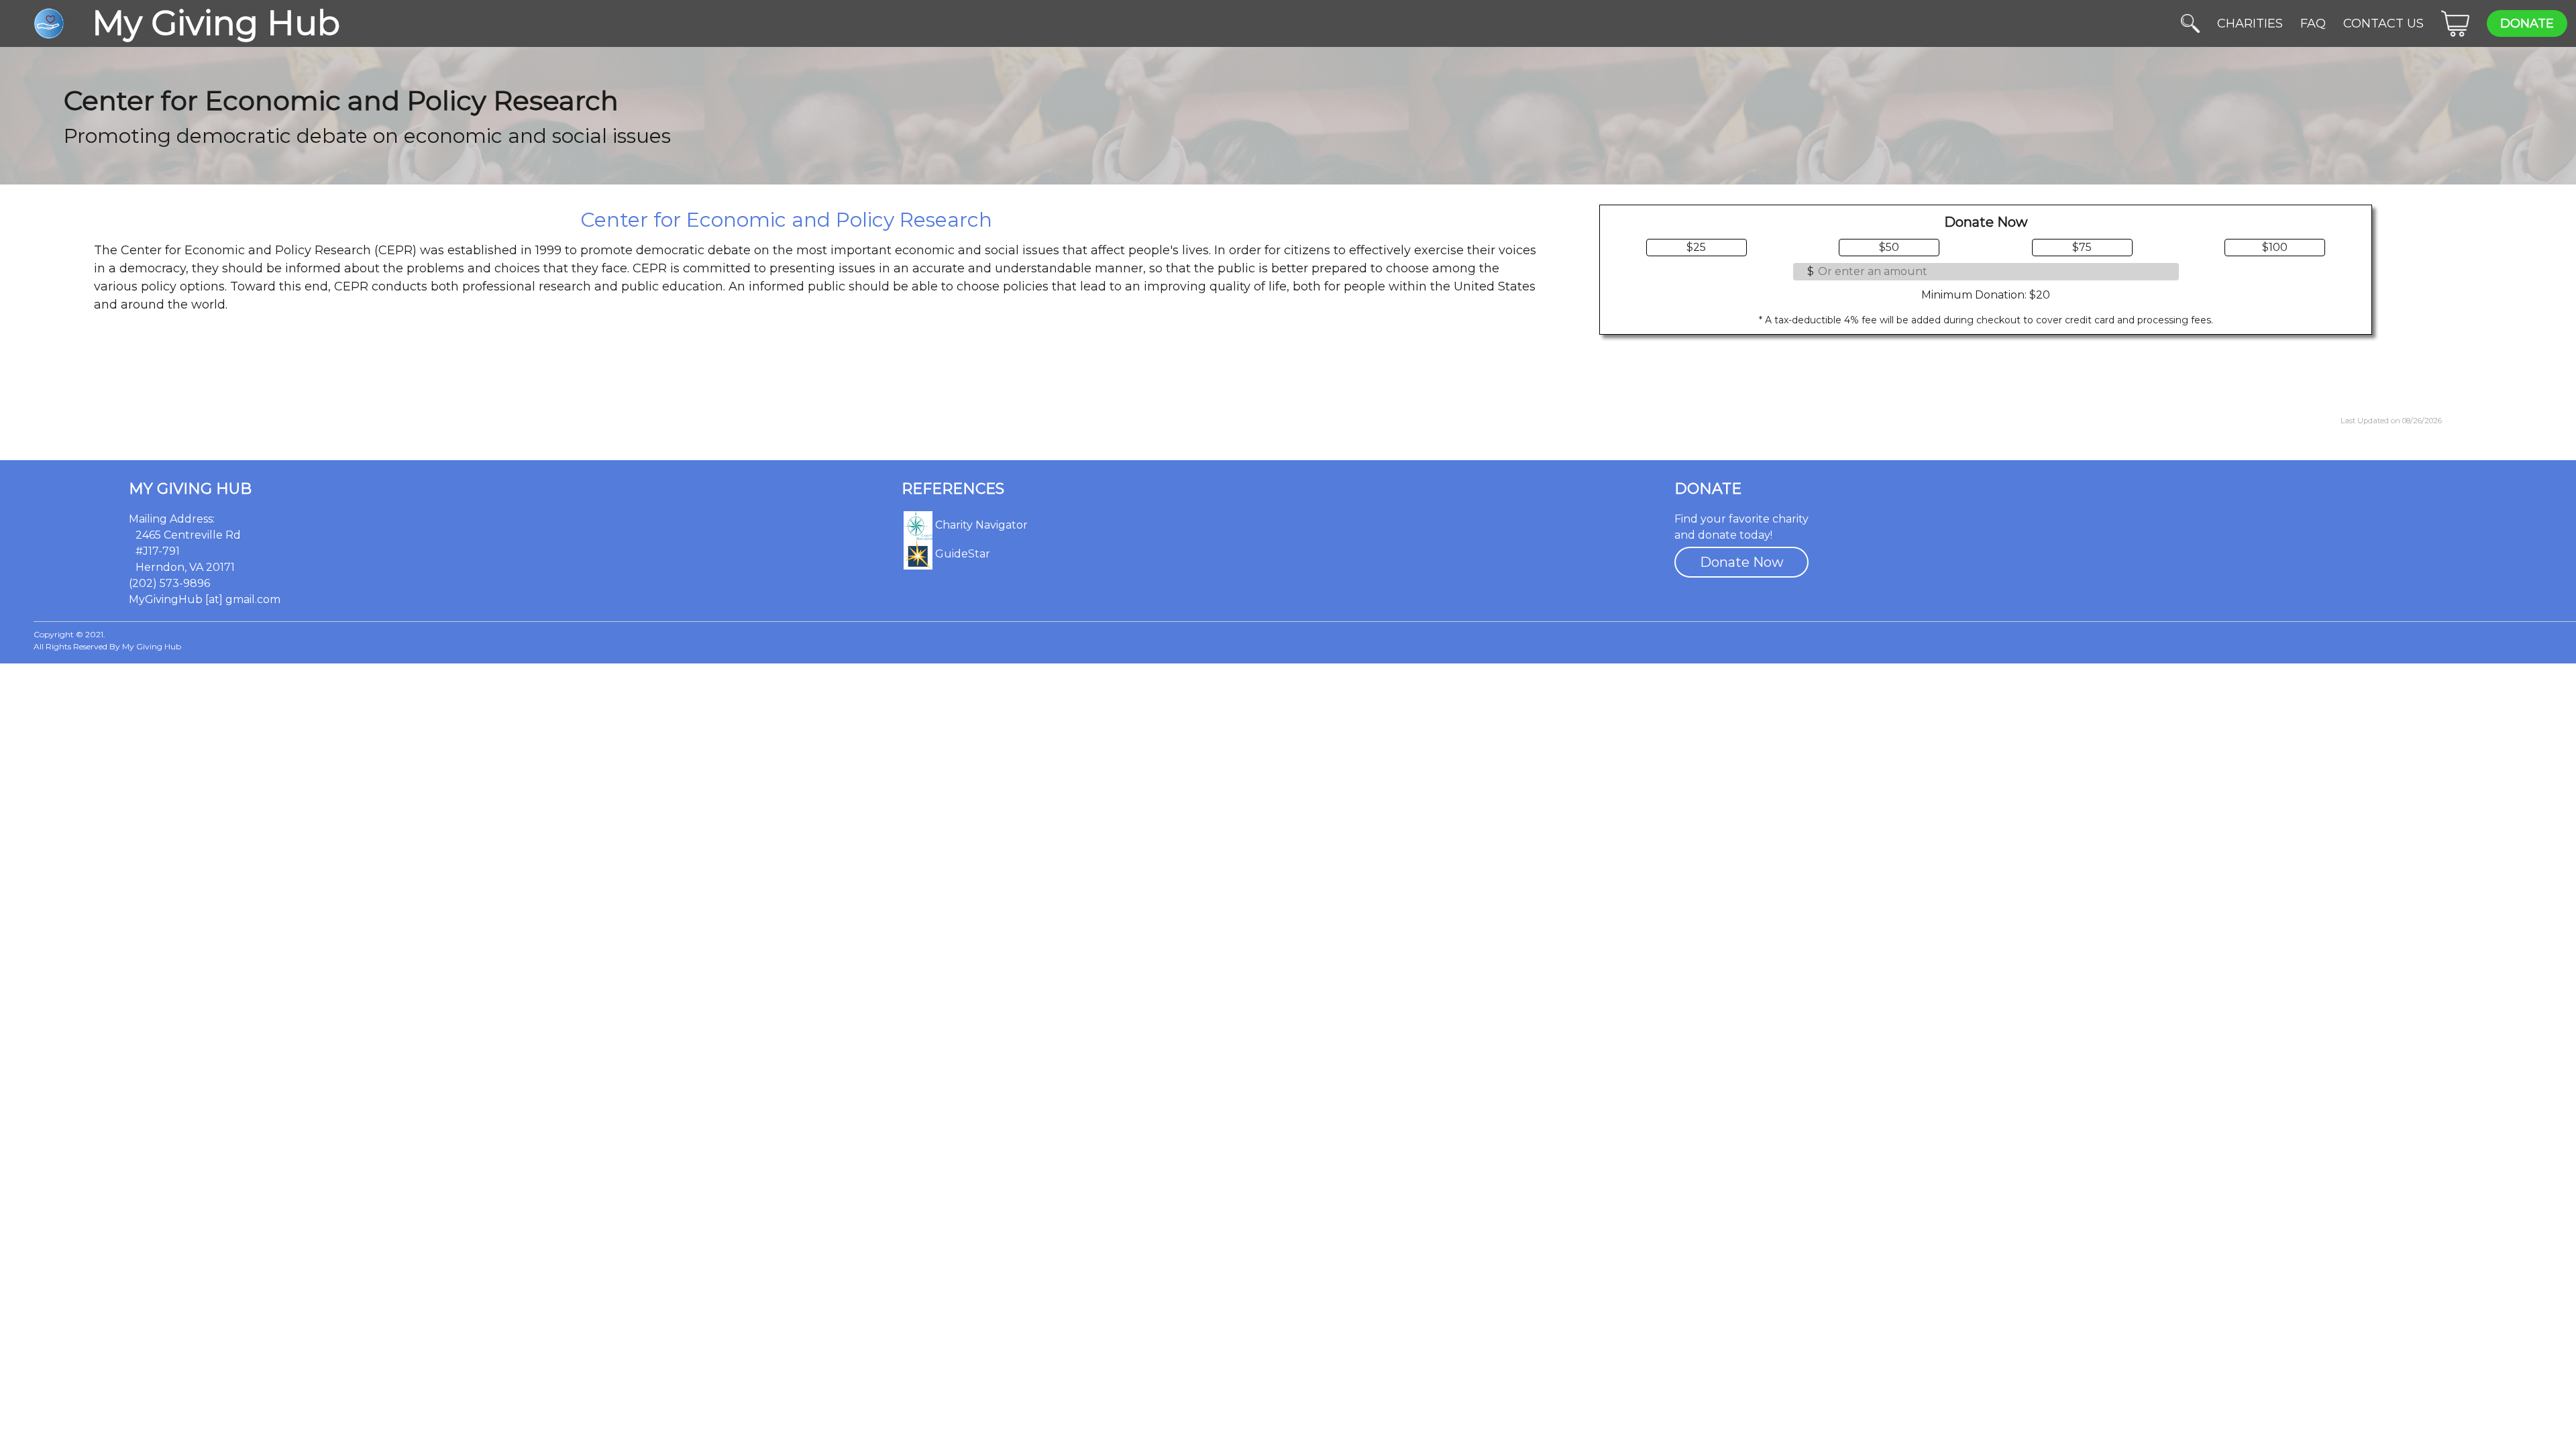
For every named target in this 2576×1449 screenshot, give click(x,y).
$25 (1696, 247)
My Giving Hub (190, 489)
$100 (2275, 247)
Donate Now (1742, 562)
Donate (2527, 23)
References (953, 489)
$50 (1889, 247)
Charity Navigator (980, 525)
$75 (2082, 247)
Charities (2250, 23)
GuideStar (961, 554)
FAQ (2313, 23)
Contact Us (2383, 23)
